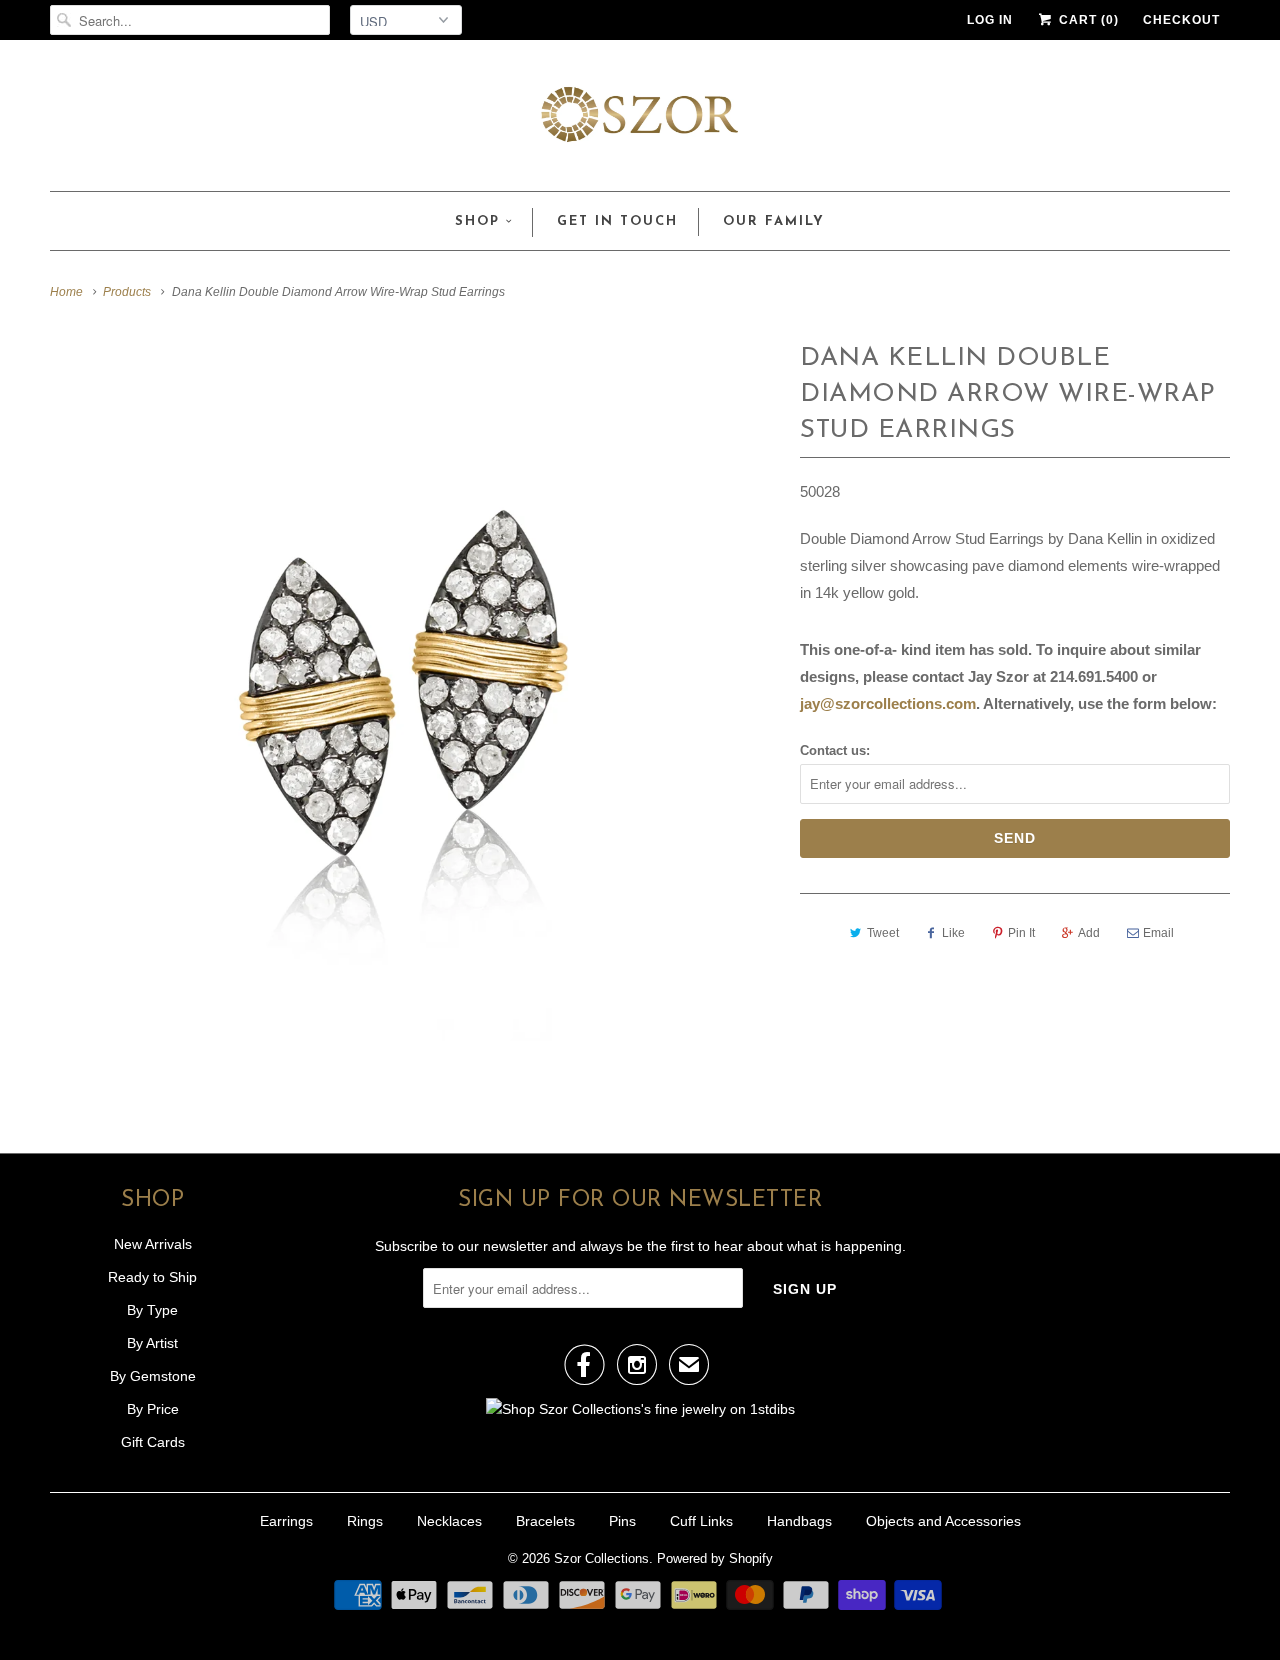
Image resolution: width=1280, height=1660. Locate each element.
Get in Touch (617, 221)
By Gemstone (153, 1376)
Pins (622, 1521)
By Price (153, 1409)
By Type (152, 1310)
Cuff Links (701, 1521)
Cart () (1087, 20)
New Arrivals (153, 1244)
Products (127, 292)
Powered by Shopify (715, 1558)
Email (1158, 933)
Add (1089, 933)
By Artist (152, 1343)
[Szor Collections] (640, 120)
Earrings (286, 1521)
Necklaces (449, 1521)
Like (953, 933)
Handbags (799, 1521)
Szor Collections (601, 1558)
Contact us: (835, 750)
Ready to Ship (152, 1277)
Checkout (1181, 20)
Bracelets (545, 1521)
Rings (365, 1521)
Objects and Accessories (943, 1521)
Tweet (883, 933)
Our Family (774, 221)
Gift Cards (153, 1442)
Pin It (1021, 933)
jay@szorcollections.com (888, 703)
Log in (990, 20)
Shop (477, 221)
